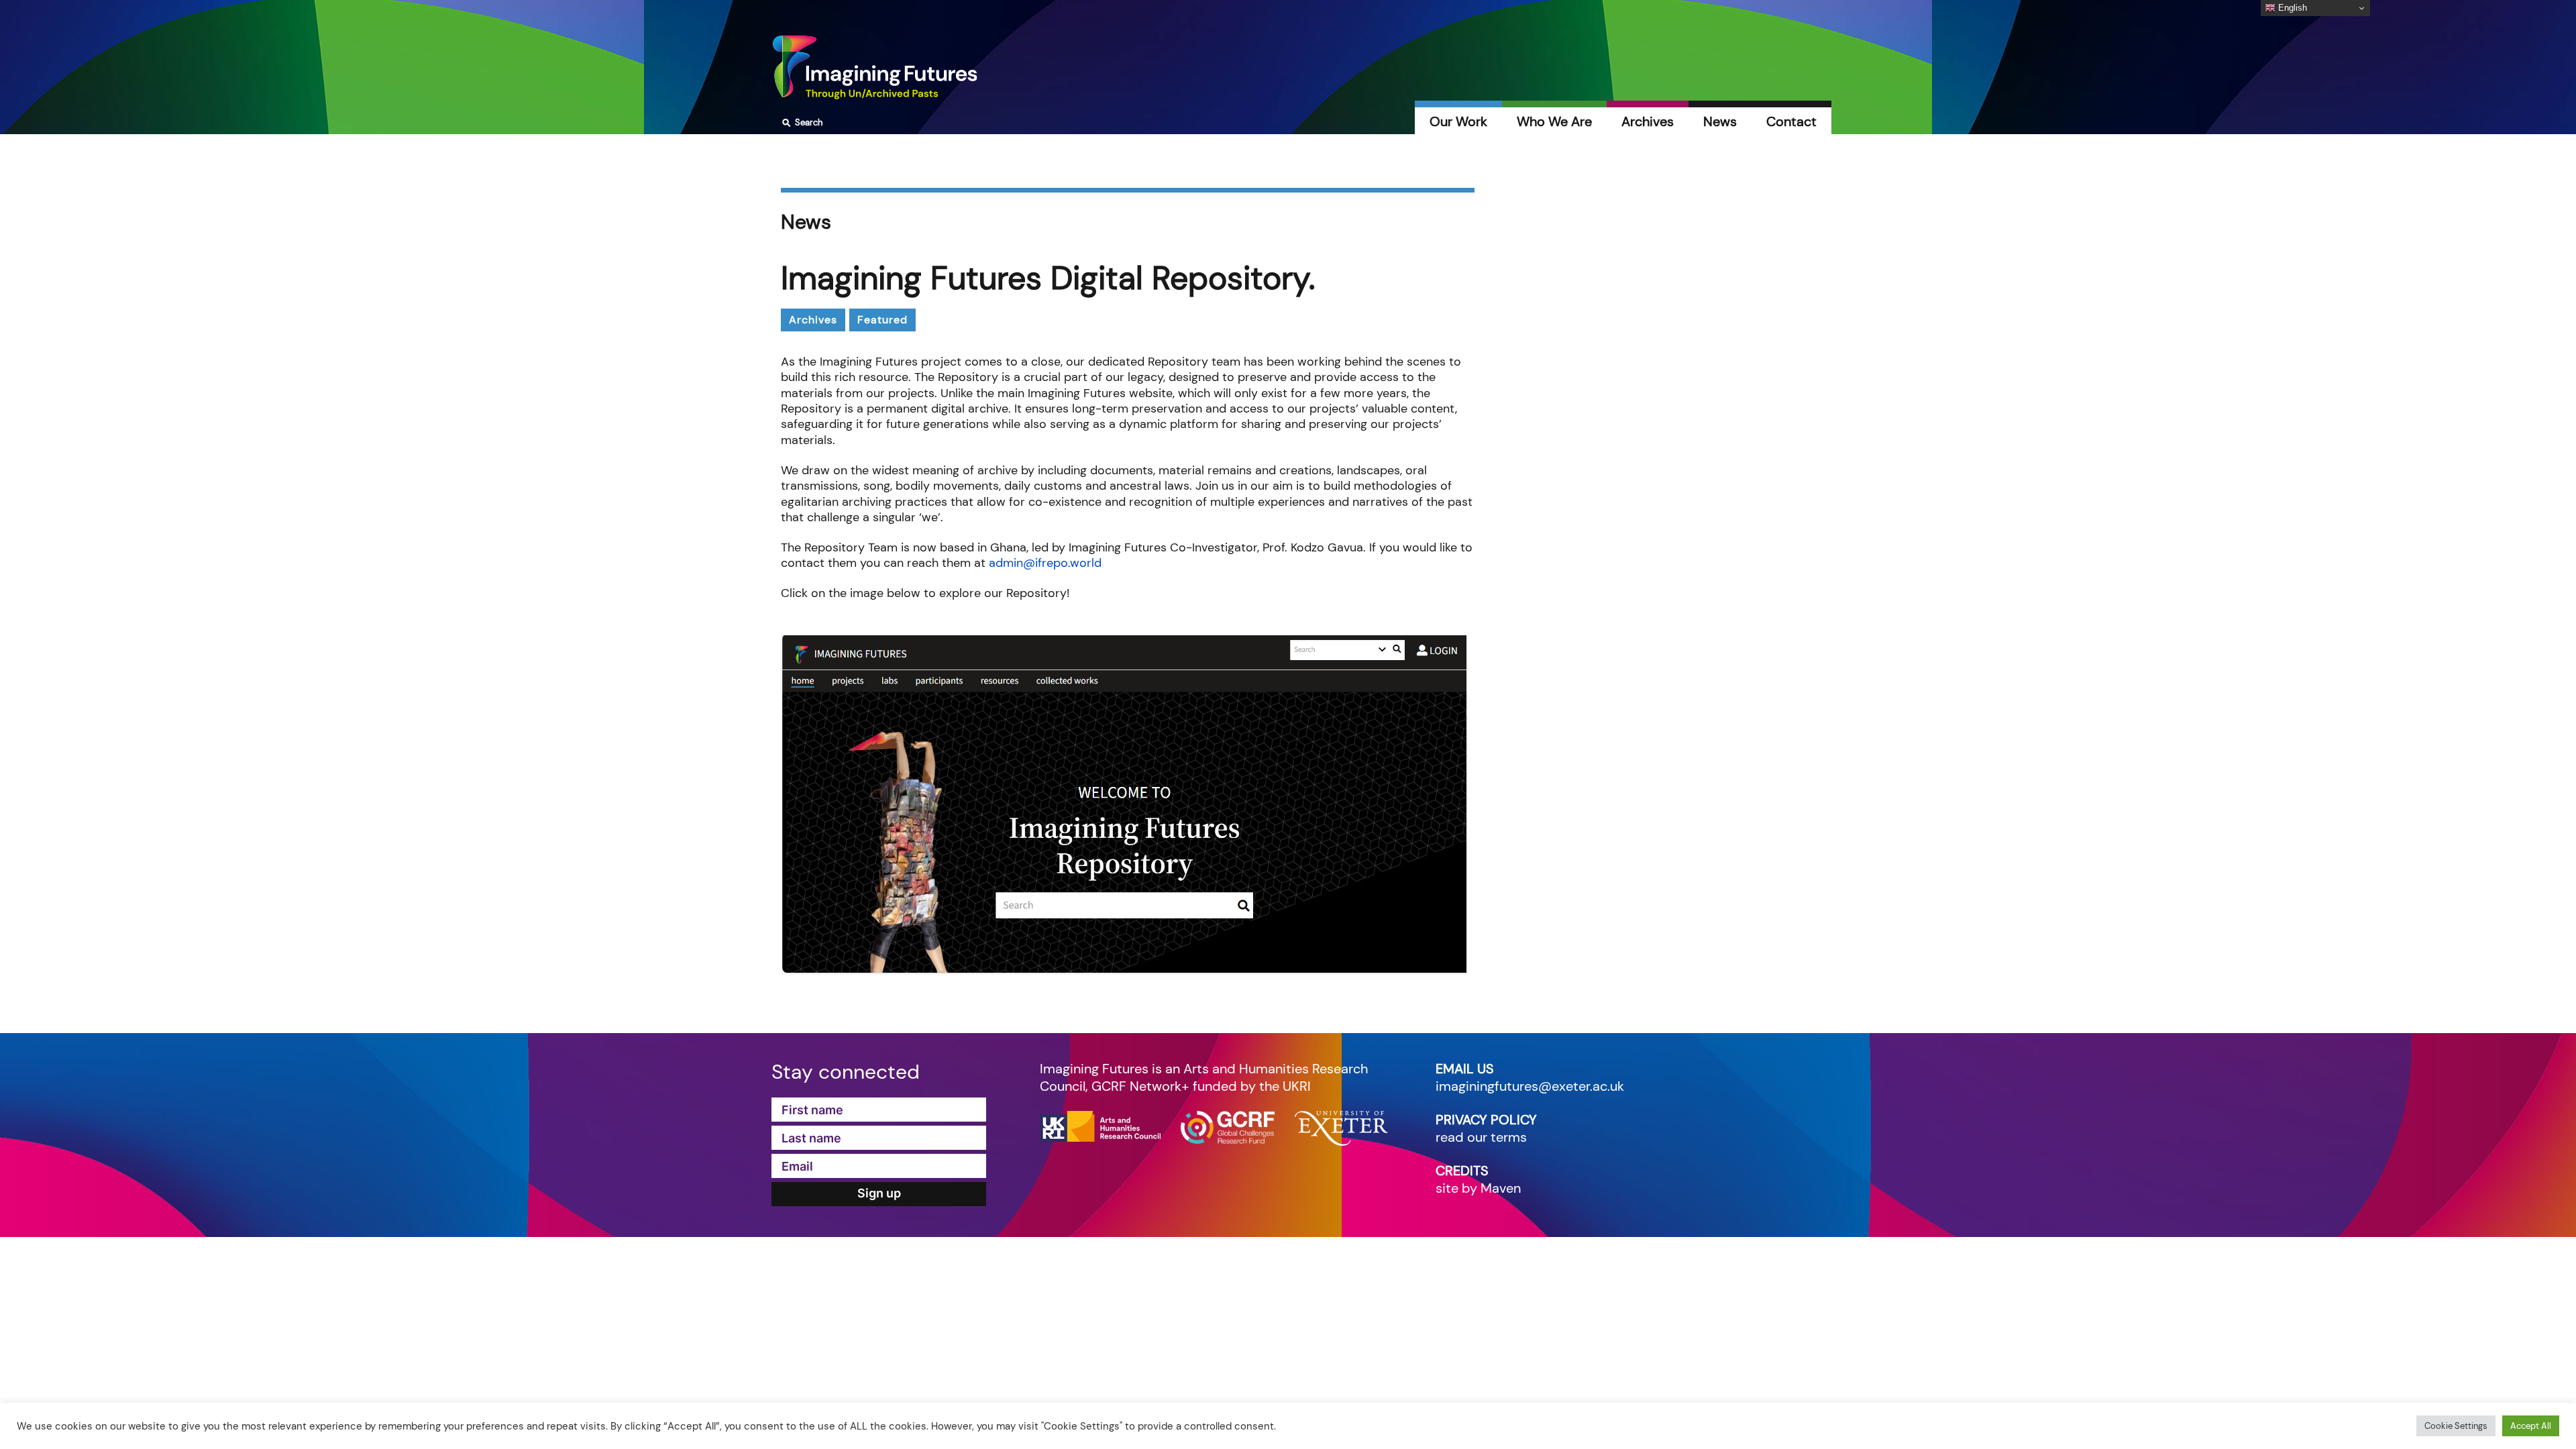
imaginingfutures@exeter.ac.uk (1530, 1086)
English (2291, 8)
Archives (1648, 121)
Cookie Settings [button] (2456, 1426)
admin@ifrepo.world (1045, 563)
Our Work (1458, 121)
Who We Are (1554, 121)
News (1720, 121)
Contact (1791, 121)
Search (801, 123)
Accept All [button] (2531, 1426)
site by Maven (1478, 1188)
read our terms (1481, 1137)
